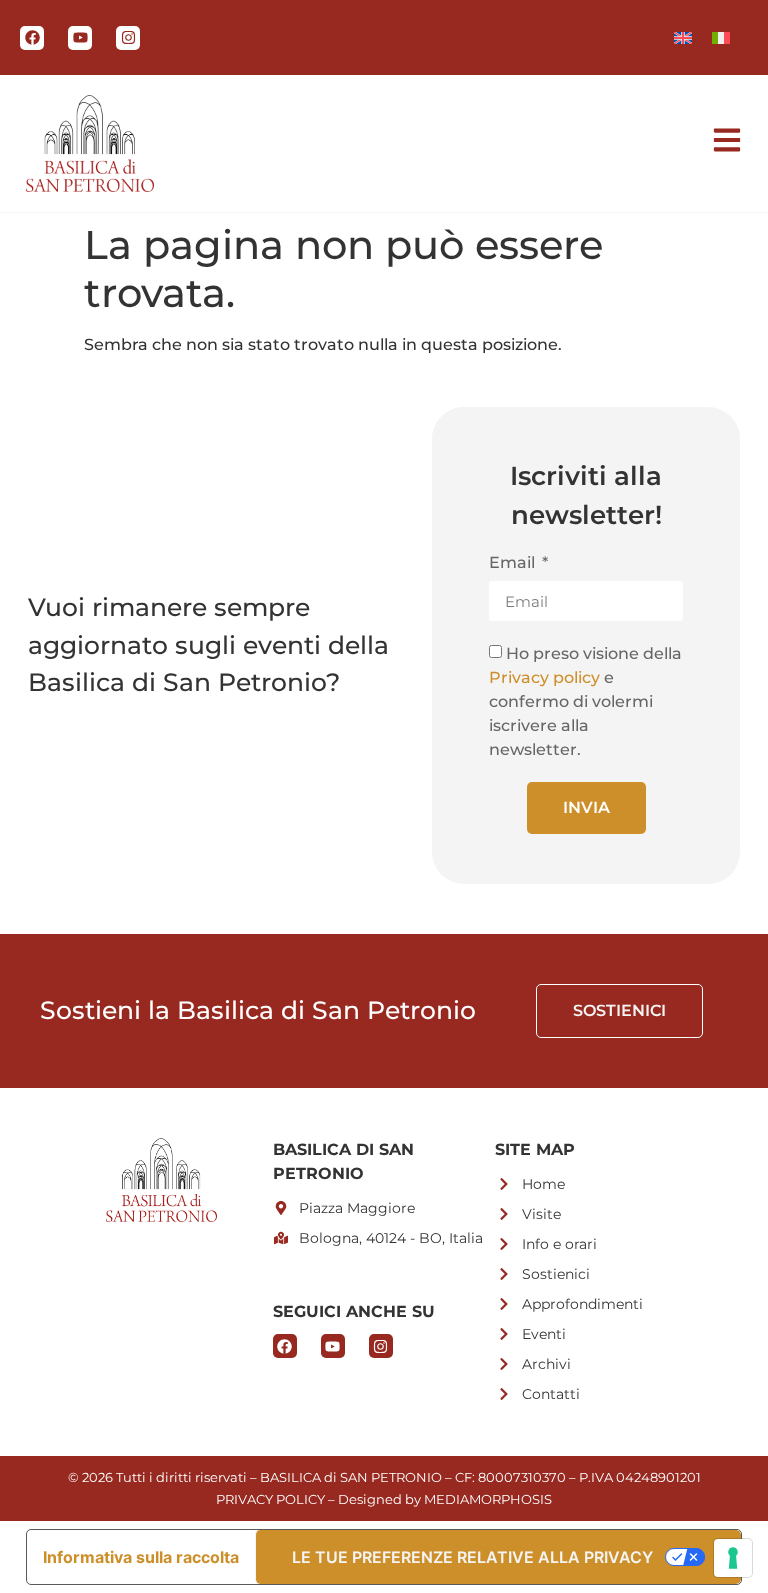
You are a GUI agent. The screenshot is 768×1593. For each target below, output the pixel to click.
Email (514, 563)
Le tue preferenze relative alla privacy (472, 1557)
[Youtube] (80, 38)
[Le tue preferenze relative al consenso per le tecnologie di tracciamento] (733, 1558)
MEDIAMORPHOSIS (488, 1499)
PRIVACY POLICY (270, 1499)
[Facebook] (32, 38)
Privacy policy (544, 677)
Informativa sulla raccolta (141, 1557)
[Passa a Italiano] (721, 37)
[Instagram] (128, 38)
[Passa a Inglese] (683, 37)
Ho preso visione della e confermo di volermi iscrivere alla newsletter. (585, 701)
